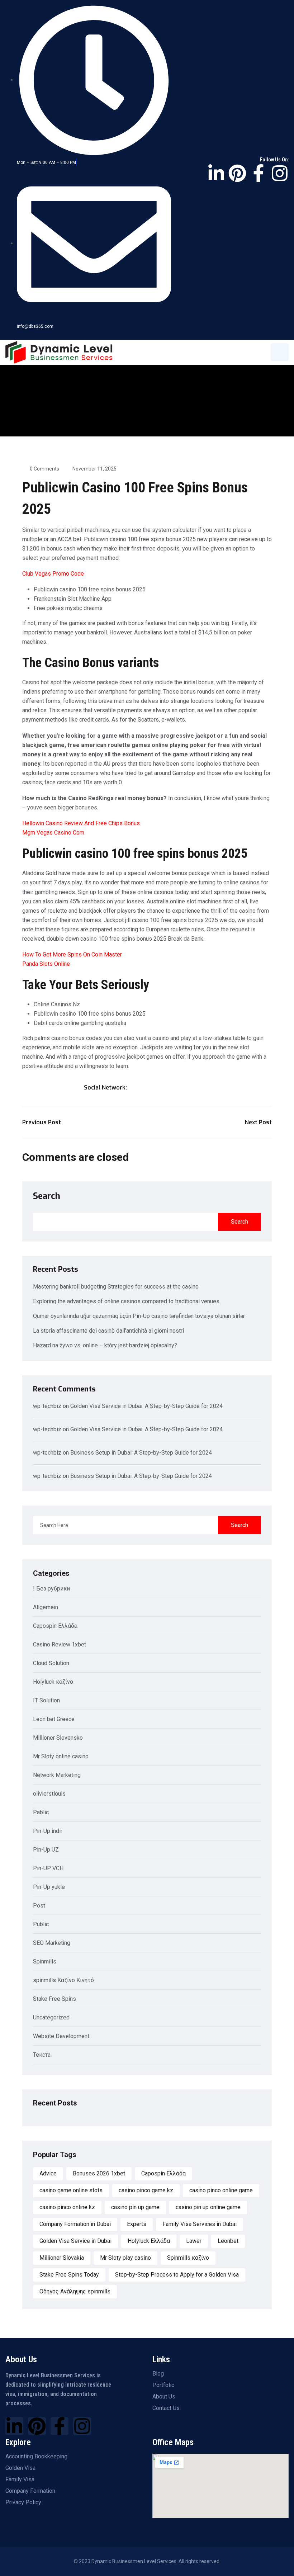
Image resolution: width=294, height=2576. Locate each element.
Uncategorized (51, 2018)
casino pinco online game (221, 2190)
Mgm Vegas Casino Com (53, 833)
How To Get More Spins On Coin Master (72, 954)
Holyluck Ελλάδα (149, 2241)
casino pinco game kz (146, 2190)
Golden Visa (20, 2468)
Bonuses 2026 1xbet (99, 2173)
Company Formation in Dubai (75, 2224)
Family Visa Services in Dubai (200, 2224)
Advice (48, 2173)
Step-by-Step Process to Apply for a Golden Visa (177, 2275)
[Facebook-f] (259, 173)
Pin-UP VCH (48, 1869)
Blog (158, 2374)
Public (41, 1925)
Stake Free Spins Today (69, 2275)
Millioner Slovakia (62, 2258)
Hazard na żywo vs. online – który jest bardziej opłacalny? (105, 1345)
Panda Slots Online (46, 964)
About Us (164, 2397)
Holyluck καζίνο (53, 1682)
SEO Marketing (52, 1943)
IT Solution (46, 1701)
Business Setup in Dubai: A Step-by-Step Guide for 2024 (141, 1453)
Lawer (194, 2241)
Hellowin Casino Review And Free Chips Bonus (81, 823)
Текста (42, 2055)
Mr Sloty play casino (125, 2258)
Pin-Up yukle (49, 1887)
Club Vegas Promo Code (53, 574)
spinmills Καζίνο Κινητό (63, 1981)
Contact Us (166, 2408)
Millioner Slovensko (58, 1738)
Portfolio (163, 2385)
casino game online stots (71, 2190)
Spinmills (45, 1962)
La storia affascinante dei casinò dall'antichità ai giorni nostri (108, 1331)
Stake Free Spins (54, 1999)
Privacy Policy (23, 2502)
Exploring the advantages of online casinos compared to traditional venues (126, 1301)
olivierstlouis (49, 1794)
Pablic (41, 1813)
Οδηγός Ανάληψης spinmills (75, 2291)
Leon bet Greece (54, 1719)
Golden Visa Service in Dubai (75, 2241)
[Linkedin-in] (216, 173)
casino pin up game (135, 2207)
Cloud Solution (51, 1663)
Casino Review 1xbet (60, 1645)
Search (47, 1196)
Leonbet (228, 2241)
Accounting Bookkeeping (36, 2457)
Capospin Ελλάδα (55, 1626)
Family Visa (20, 2480)
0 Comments (44, 469)
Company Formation (30, 2491)
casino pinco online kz (67, 2207)
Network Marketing (57, 1775)
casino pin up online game (208, 2207)
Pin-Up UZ (46, 1850)
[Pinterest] (237, 173)
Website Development (61, 2036)
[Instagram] (280, 173)
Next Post (258, 1122)
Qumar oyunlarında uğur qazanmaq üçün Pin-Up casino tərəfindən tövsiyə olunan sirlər (139, 1316)
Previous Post (42, 1122)
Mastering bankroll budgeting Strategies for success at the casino (116, 1287)
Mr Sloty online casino (61, 1757)
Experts (137, 2224)
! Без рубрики (51, 1589)
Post (39, 1906)
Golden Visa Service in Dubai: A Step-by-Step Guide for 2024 (146, 1406)
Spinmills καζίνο (188, 2258)
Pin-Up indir (48, 1831)
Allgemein (46, 1608)
